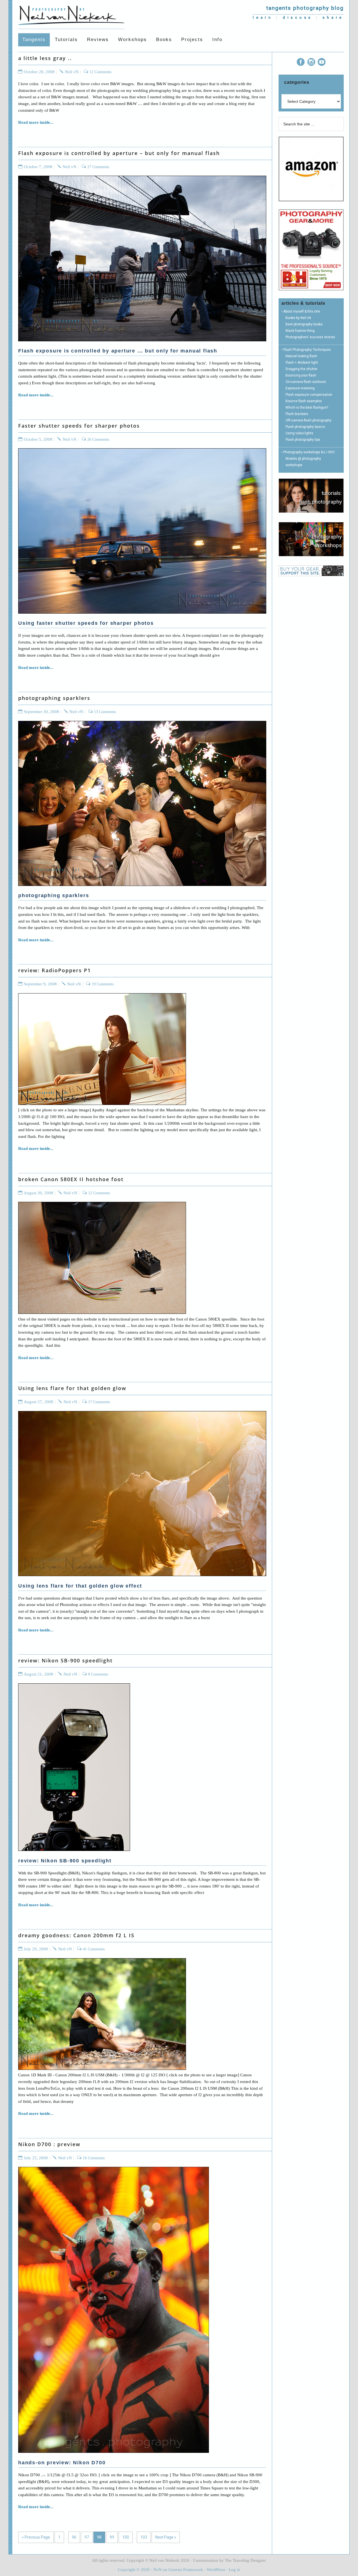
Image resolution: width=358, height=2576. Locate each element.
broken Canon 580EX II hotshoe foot (71, 1179)
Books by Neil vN (298, 318)
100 (126, 2537)
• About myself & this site (301, 311)
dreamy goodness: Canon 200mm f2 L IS (76, 1935)
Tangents (71, 14)
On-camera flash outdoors (306, 382)
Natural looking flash (301, 356)
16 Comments (94, 2158)
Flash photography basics (305, 427)
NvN (157, 2570)
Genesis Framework (186, 2570)
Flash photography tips (303, 440)
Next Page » (166, 2537)
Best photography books (304, 324)
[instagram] (311, 63)
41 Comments (94, 1949)
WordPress (216, 2570)
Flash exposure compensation (309, 395)
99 (112, 2537)
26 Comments (98, 439)
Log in (235, 2570)
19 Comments (103, 984)
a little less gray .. (45, 58)
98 (99, 2537)
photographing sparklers (54, 698)
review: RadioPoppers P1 (55, 970)
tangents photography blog (305, 8)
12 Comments (100, 72)
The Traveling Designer (245, 2560)
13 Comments (105, 712)
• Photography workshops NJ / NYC (308, 452)
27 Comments (98, 167)
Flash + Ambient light (302, 363)
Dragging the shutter (302, 369)
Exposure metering (300, 388)
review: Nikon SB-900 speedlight (65, 1660)
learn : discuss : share (298, 17)
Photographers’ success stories (310, 337)
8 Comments (98, 1674)
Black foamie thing (300, 331)
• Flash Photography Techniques (306, 350)
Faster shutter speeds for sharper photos (79, 426)
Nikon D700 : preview (49, 2144)
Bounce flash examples (304, 401)
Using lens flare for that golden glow (72, 1388)
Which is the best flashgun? (307, 408)
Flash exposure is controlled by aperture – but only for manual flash (119, 153)
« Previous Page (36, 2537)
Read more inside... (36, 122)
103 (144, 2537)
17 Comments (99, 1402)
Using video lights (299, 433)
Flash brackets (297, 414)
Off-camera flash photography (308, 420)
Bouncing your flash (301, 375)
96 (74, 2537)
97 (87, 2537)
